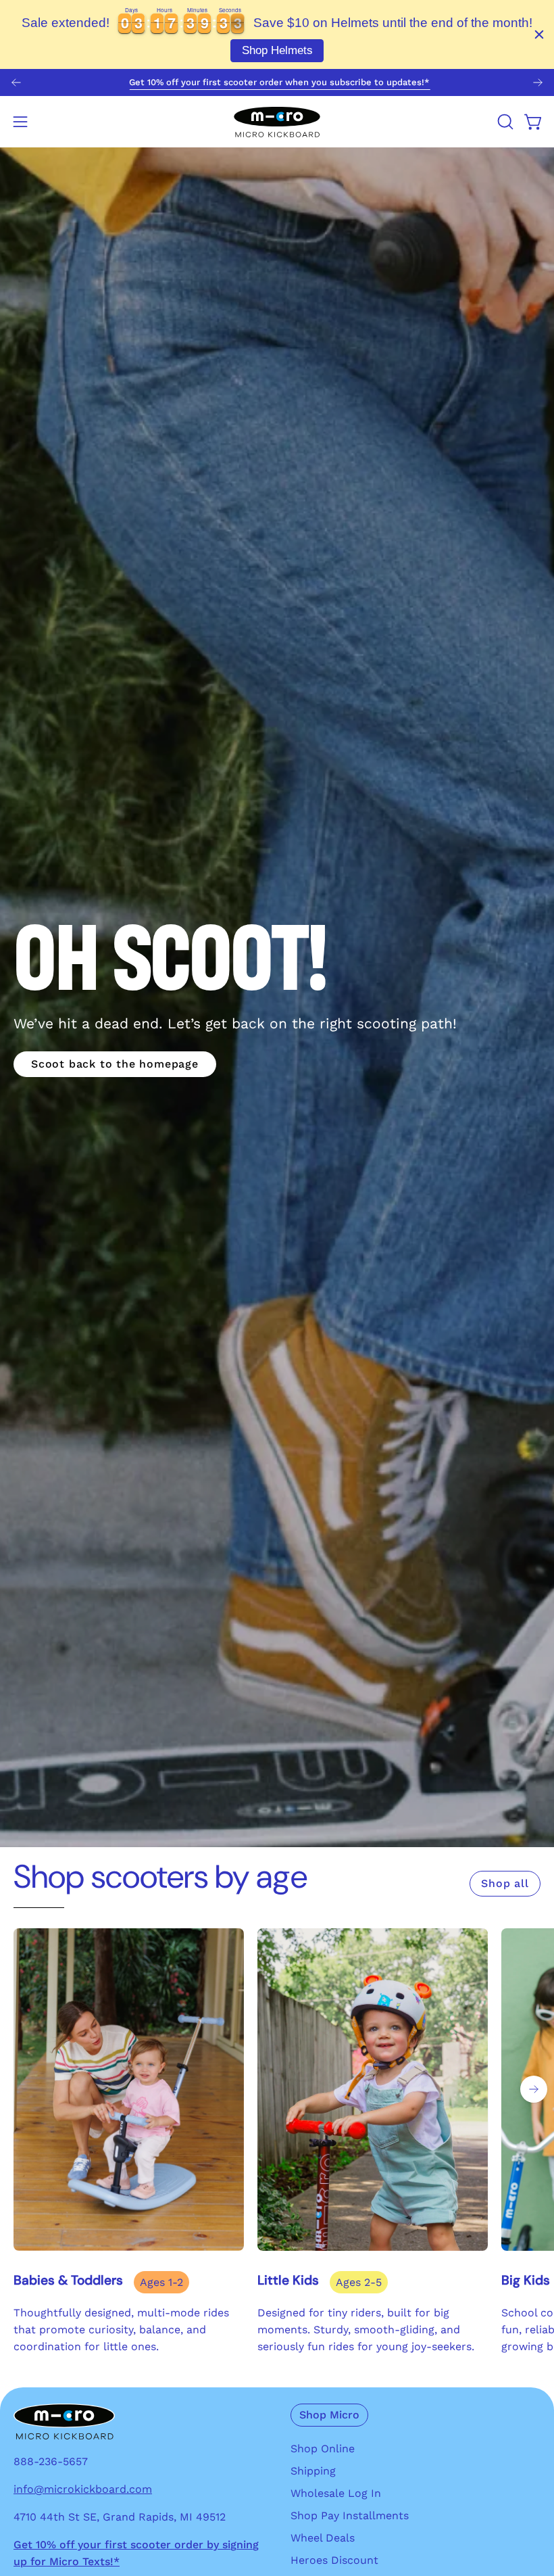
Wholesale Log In (336, 2493)
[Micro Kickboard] (277, 122)
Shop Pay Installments (350, 2515)
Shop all (505, 1883)
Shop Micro (329, 2415)
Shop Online (323, 2449)
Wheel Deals (323, 2538)
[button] (504, 122)
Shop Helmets (277, 50)
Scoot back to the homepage (115, 1064)
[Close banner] (539, 34)
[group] (277, 82)
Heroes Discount (334, 2560)
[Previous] (16, 82)
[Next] (538, 82)
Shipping (313, 2471)
